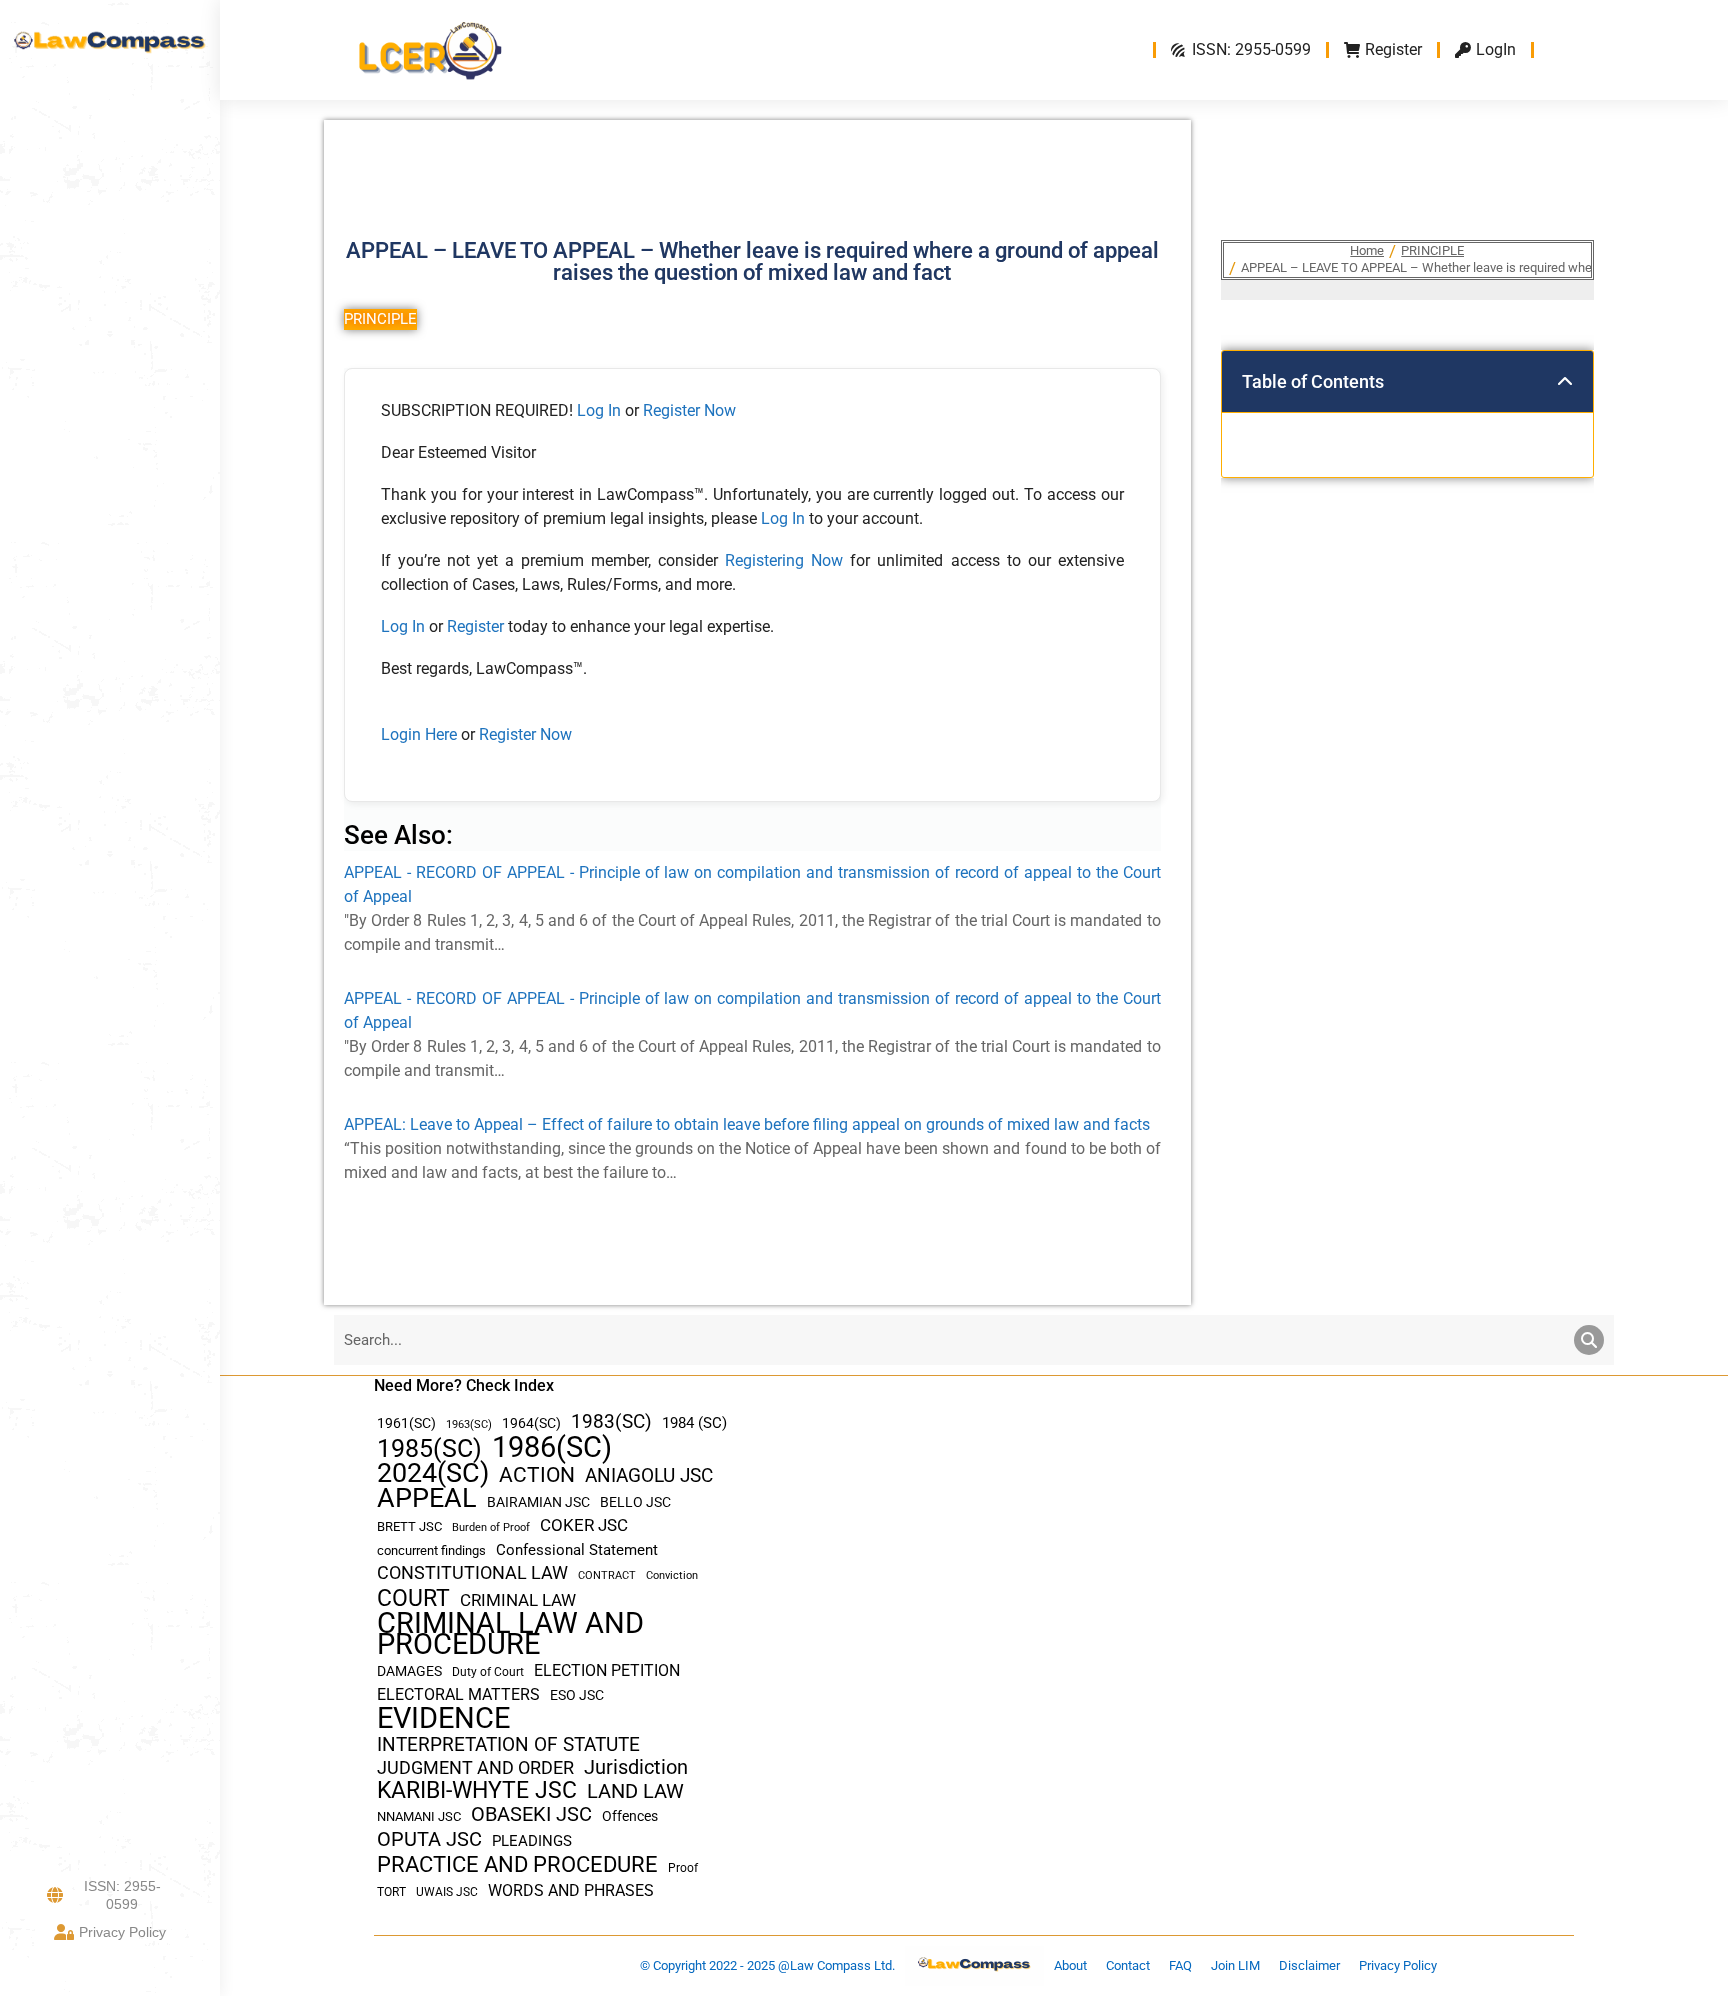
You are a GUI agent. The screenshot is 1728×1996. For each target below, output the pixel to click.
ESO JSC (577, 1695)
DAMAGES (409, 1671)
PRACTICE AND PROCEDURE (517, 1864)
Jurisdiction (636, 1767)
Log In (599, 410)
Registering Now (784, 560)
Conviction (672, 1575)
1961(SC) (406, 1423)
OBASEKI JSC (531, 1814)
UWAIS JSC (447, 1892)
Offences (630, 1816)
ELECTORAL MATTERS (458, 1695)
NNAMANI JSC (419, 1816)
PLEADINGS (532, 1841)
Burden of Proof (491, 1527)
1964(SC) (531, 1423)
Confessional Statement (577, 1550)
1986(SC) (552, 1447)
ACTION (537, 1475)
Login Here (419, 734)
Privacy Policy (122, 1932)
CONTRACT (607, 1575)
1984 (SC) (694, 1423)
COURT (413, 1598)
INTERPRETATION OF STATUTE (508, 1744)
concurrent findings (431, 1550)
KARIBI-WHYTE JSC (477, 1790)
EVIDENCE (443, 1718)
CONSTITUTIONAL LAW (472, 1573)
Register (477, 626)
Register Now (689, 410)
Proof (683, 1868)
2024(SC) (433, 1473)
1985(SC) (429, 1448)
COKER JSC (584, 1525)
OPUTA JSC (429, 1839)
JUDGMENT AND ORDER (475, 1767)
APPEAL (427, 1498)
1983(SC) (611, 1422)
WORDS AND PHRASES (571, 1891)
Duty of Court (488, 1672)
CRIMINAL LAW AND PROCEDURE (510, 1634)
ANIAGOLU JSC (649, 1475)
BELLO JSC (635, 1502)
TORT (391, 1892)
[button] (1565, 382)
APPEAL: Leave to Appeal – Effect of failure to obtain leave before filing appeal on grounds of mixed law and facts (747, 1124)
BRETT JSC (409, 1526)
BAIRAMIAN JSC (538, 1502)
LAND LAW (635, 1791)
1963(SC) (469, 1424)
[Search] (1589, 1340)
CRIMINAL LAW (518, 1600)
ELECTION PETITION (607, 1670)
